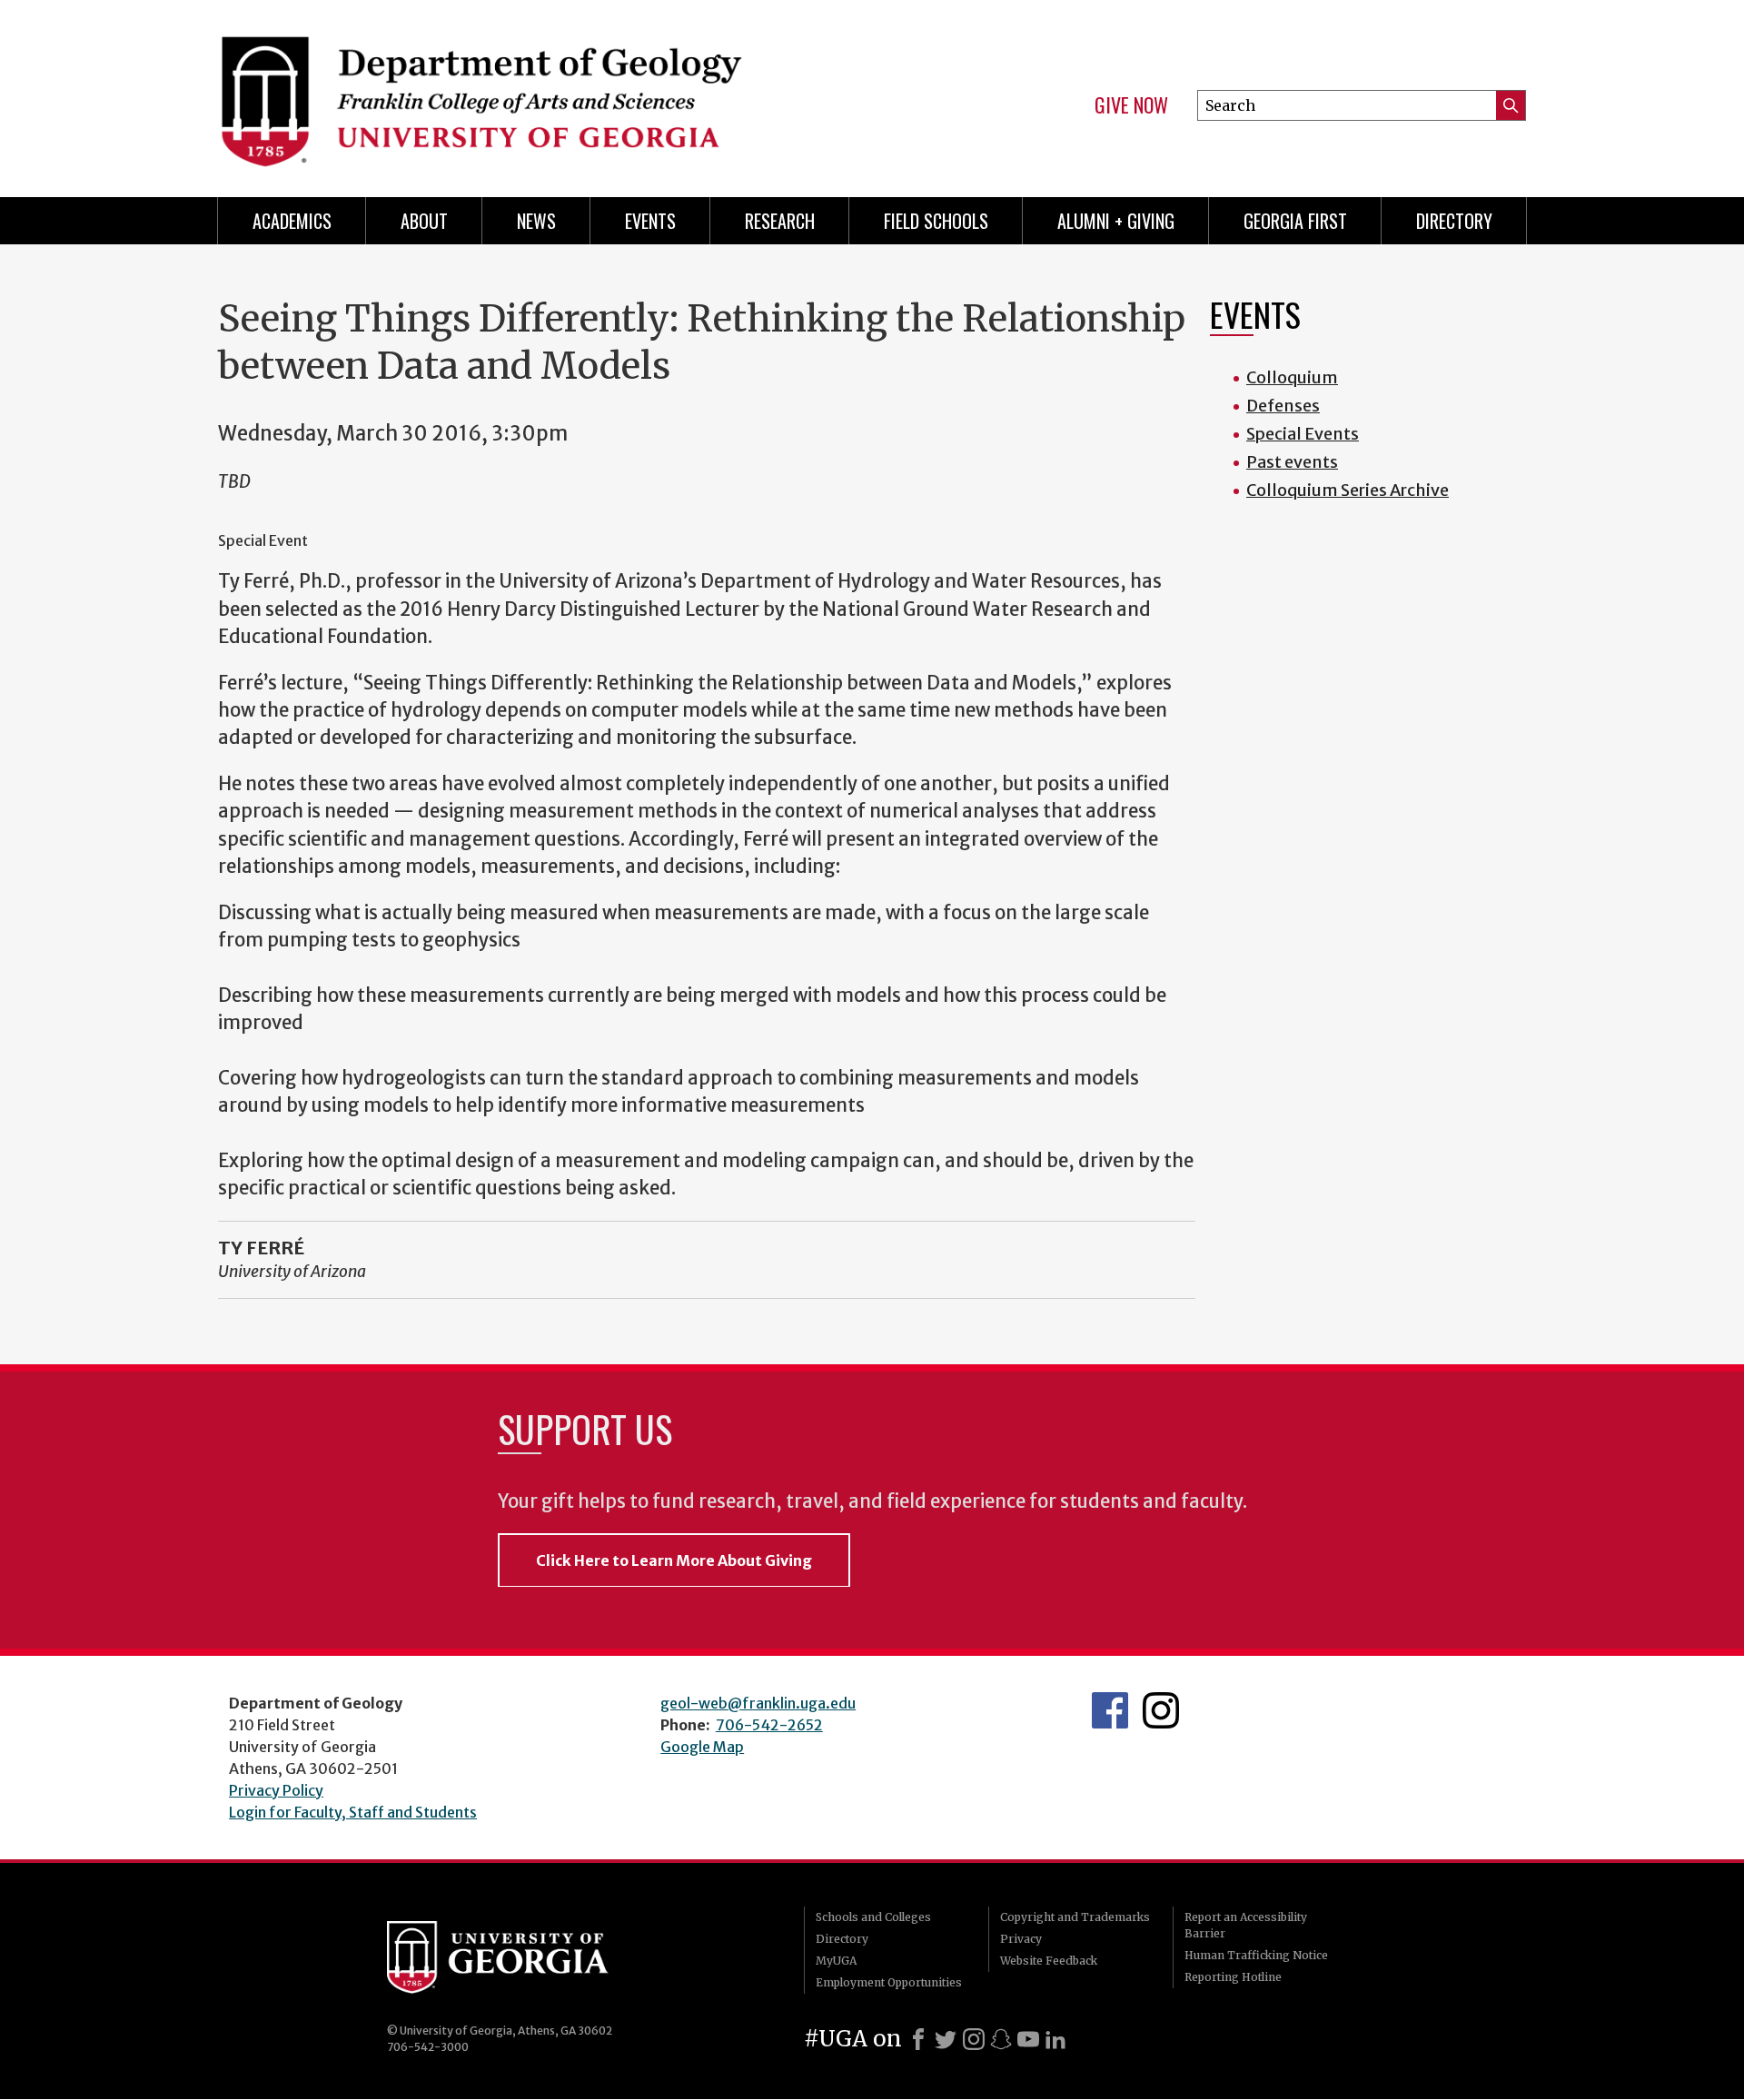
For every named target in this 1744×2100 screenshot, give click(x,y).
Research (780, 221)
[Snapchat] (1001, 2039)
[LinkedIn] (1055, 2039)
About (424, 221)
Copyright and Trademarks (1075, 1917)
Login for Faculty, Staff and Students (353, 1812)
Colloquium (1292, 377)
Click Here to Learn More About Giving (674, 1560)
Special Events (1303, 434)
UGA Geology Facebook (1110, 1710)
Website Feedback (1049, 1961)
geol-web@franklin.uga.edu (758, 1703)
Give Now (1131, 105)
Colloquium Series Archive (1348, 490)
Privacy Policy (276, 1790)
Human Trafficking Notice (1256, 1955)
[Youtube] (1028, 2039)
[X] (946, 2039)
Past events (1292, 462)
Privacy (1021, 1939)
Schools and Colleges (873, 1917)
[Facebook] (918, 2039)
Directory (1454, 221)
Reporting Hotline (1233, 1977)
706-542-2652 (769, 1725)
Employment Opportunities (889, 1982)
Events (650, 221)
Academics (292, 221)
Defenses (1283, 406)
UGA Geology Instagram (1161, 1710)
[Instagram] (974, 2039)
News (536, 221)
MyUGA (836, 1961)
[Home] (536, 91)
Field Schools (936, 221)
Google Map (702, 1747)
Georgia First (1295, 221)
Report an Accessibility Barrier (1246, 1925)
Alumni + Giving (1116, 221)
